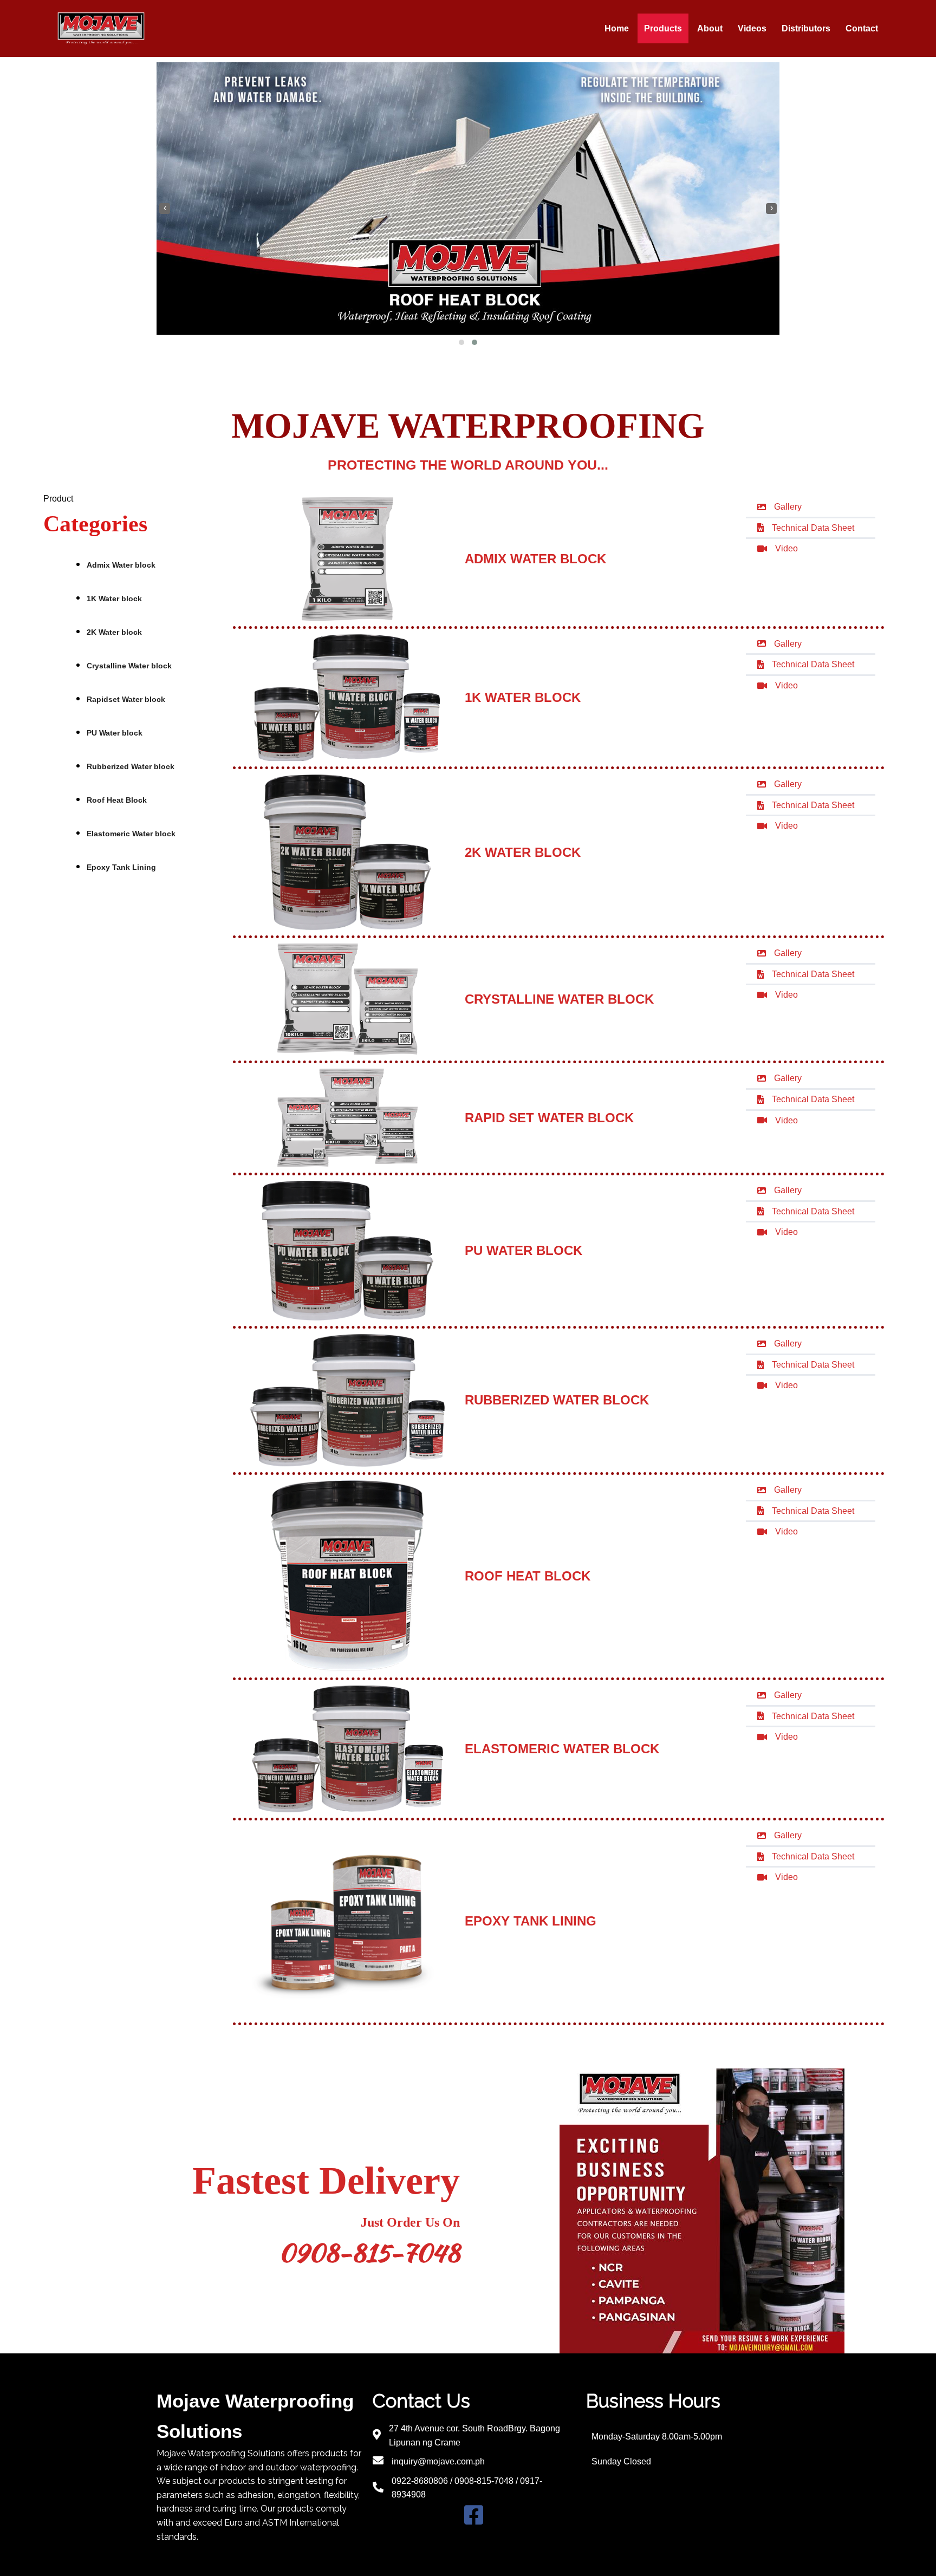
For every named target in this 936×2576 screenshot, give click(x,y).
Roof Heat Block (117, 800)
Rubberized (131, 766)
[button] (461, 342)
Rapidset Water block (126, 699)
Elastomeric (131, 834)
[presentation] (165, 209)
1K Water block (114, 599)
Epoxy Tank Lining (121, 867)
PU (115, 733)
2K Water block (114, 632)
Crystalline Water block (129, 666)
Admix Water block (121, 565)
